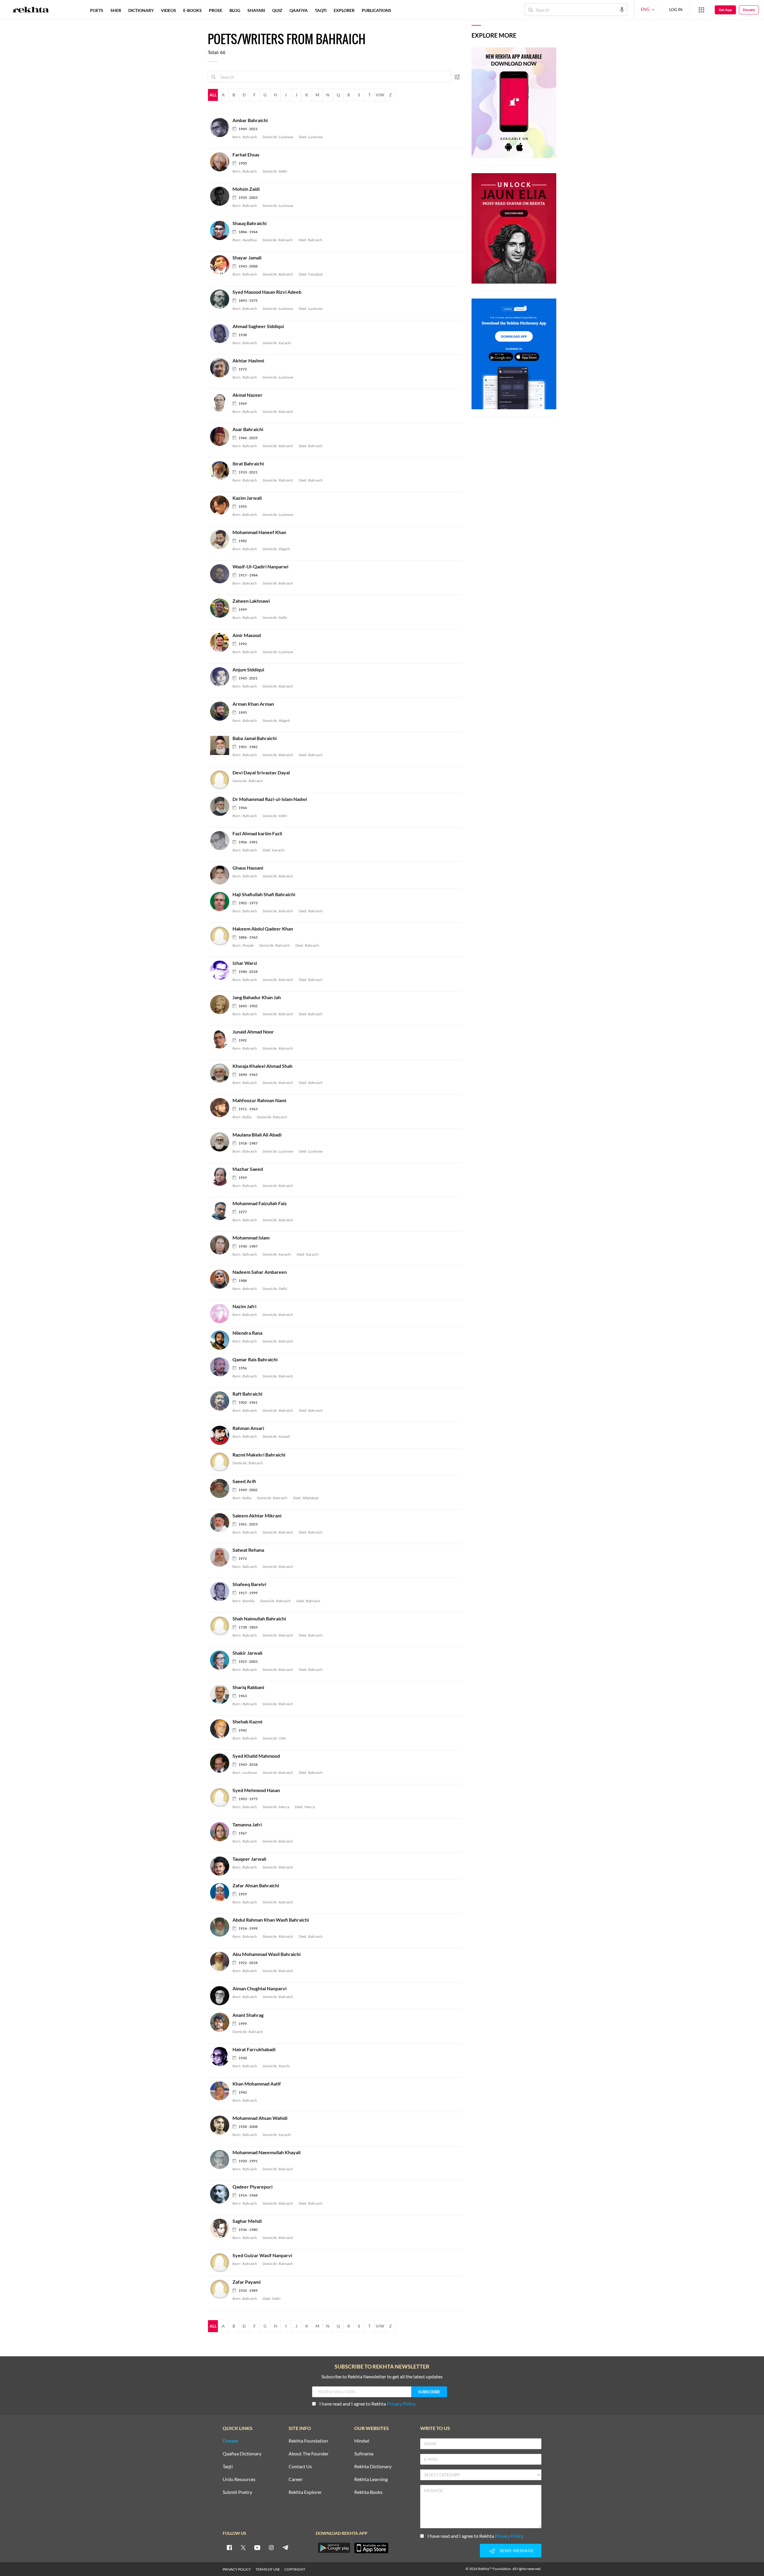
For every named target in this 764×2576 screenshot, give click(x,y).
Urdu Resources (239, 2479)
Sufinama (364, 2454)
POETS (97, 10)
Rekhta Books (368, 2492)
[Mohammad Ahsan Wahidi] (221, 2125)
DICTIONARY (141, 10)
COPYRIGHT (295, 2569)
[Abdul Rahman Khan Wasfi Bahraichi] (221, 1927)
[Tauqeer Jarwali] (221, 1866)
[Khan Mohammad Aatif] (221, 2090)
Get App (725, 10)
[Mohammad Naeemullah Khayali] (221, 2159)
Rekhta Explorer (305, 2492)
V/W (380, 95)
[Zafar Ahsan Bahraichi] (221, 1892)
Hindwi (362, 2441)
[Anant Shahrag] (221, 2022)
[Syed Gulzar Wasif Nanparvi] (221, 2262)
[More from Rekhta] (701, 10)
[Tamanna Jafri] (221, 1831)
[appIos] (371, 2548)
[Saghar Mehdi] (221, 2228)
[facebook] (229, 2547)
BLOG (235, 10)
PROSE (216, 10)
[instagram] (271, 2547)
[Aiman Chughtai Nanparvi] (221, 1995)
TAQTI (321, 10)
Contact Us (300, 2467)
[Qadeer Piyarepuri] (221, 2193)
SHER (116, 10)
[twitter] (243, 2547)
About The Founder (309, 2454)
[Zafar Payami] (221, 2289)
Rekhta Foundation (308, 2441)
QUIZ (277, 10)
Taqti (228, 2467)
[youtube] (257, 2547)
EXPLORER (344, 10)
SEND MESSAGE (517, 2550)
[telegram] (285, 2547)
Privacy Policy (401, 2404)
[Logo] (31, 10)
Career (296, 2479)
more (405, 10)
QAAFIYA (299, 10)
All (213, 95)
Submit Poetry (237, 2492)
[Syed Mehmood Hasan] (221, 1797)
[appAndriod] (334, 2548)
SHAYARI (256, 10)
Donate (749, 10)
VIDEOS (168, 10)
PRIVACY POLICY (237, 2569)
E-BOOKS (192, 10)
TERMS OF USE (268, 2569)
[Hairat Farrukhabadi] (221, 2056)
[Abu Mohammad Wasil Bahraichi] (221, 1961)
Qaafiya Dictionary (242, 2454)
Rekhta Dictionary (373, 2467)
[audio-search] (622, 9)
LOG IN (676, 9)
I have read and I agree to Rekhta (367, 2404)
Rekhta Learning (371, 2479)
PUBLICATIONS (376, 10)
